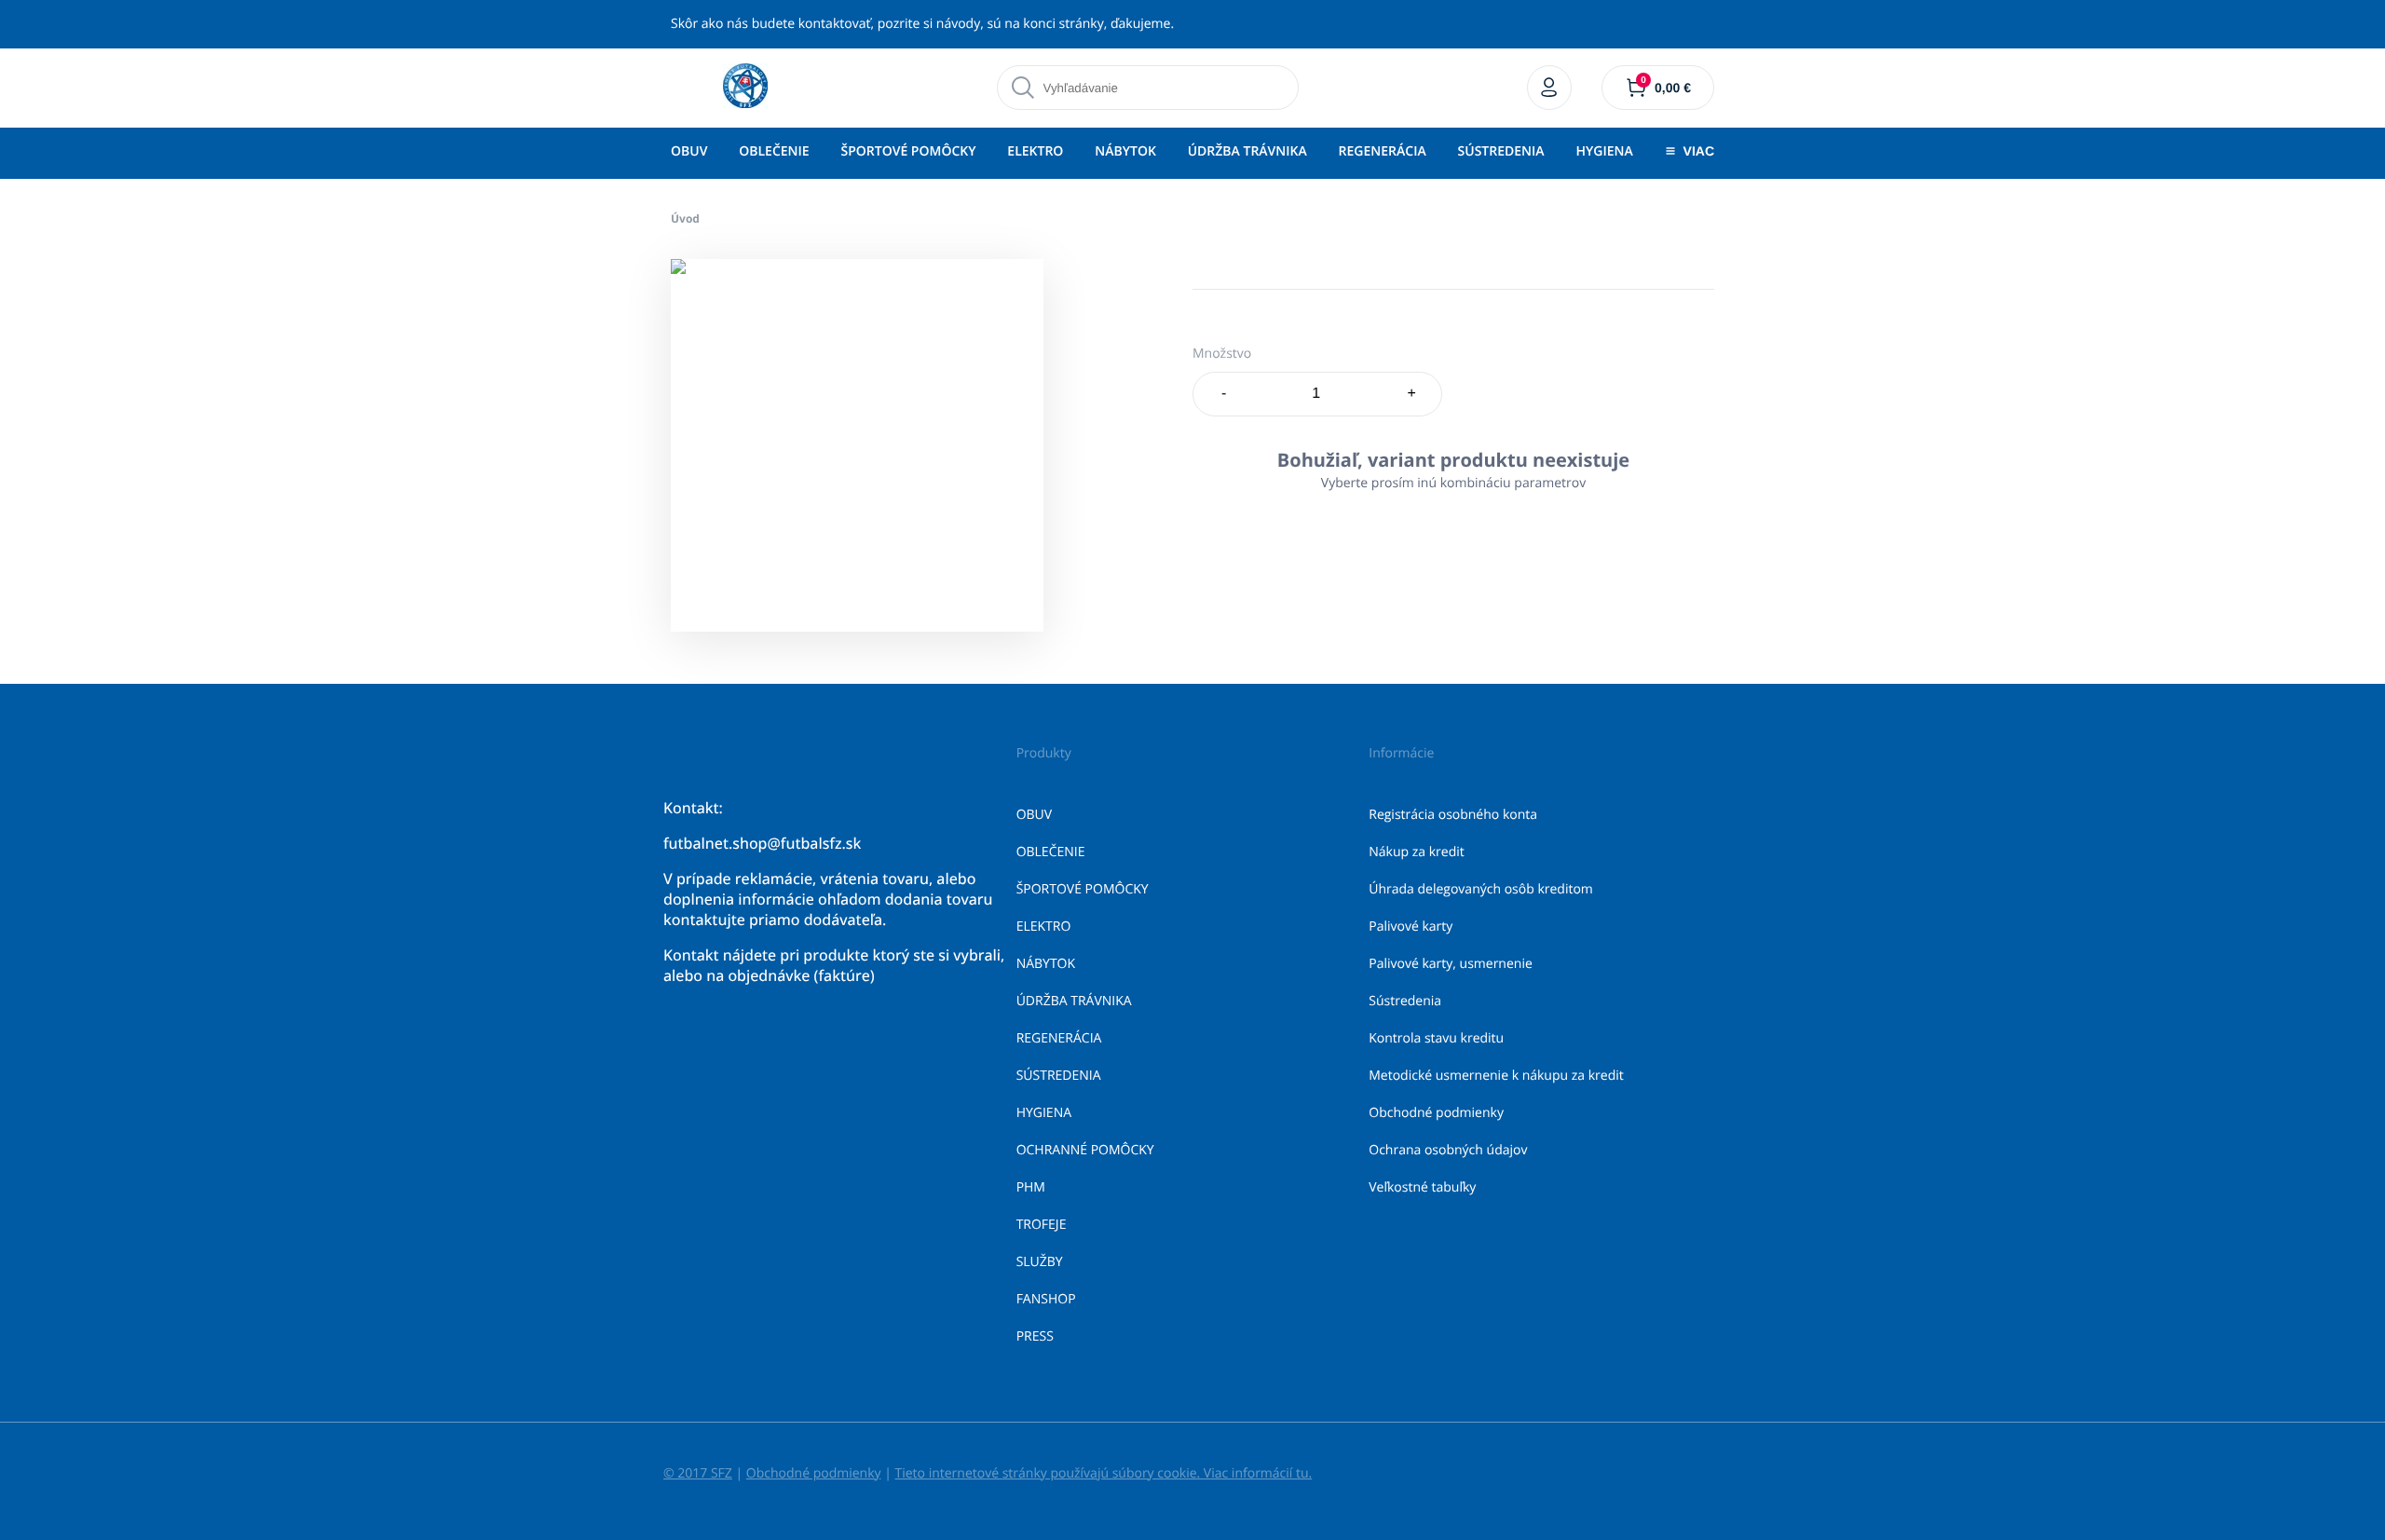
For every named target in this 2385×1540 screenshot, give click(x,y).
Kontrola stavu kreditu (1436, 1038)
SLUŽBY (1040, 1262)
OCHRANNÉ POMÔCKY (1085, 1150)
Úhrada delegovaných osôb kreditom (1481, 889)
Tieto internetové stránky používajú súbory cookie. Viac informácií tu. (1103, 1473)
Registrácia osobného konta (1453, 815)
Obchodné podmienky (1436, 1113)
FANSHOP (1046, 1299)
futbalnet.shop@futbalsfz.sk (762, 843)
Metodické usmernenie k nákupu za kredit (1496, 1076)
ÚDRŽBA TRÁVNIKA (1247, 151)
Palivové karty (1411, 927)
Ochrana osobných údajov (1448, 1150)
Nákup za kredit (1416, 852)
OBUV (689, 151)
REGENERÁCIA (1383, 151)
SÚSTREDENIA (1501, 151)
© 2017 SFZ (698, 1473)
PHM (1031, 1187)
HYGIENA (1604, 151)
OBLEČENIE (774, 151)
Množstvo (1222, 354)
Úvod (685, 218)
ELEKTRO (1035, 151)
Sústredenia (1405, 1001)
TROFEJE (1042, 1225)
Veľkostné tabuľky (1422, 1187)
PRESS (1035, 1336)
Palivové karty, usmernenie (1451, 964)
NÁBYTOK (1125, 151)
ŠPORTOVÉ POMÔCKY (908, 151)
